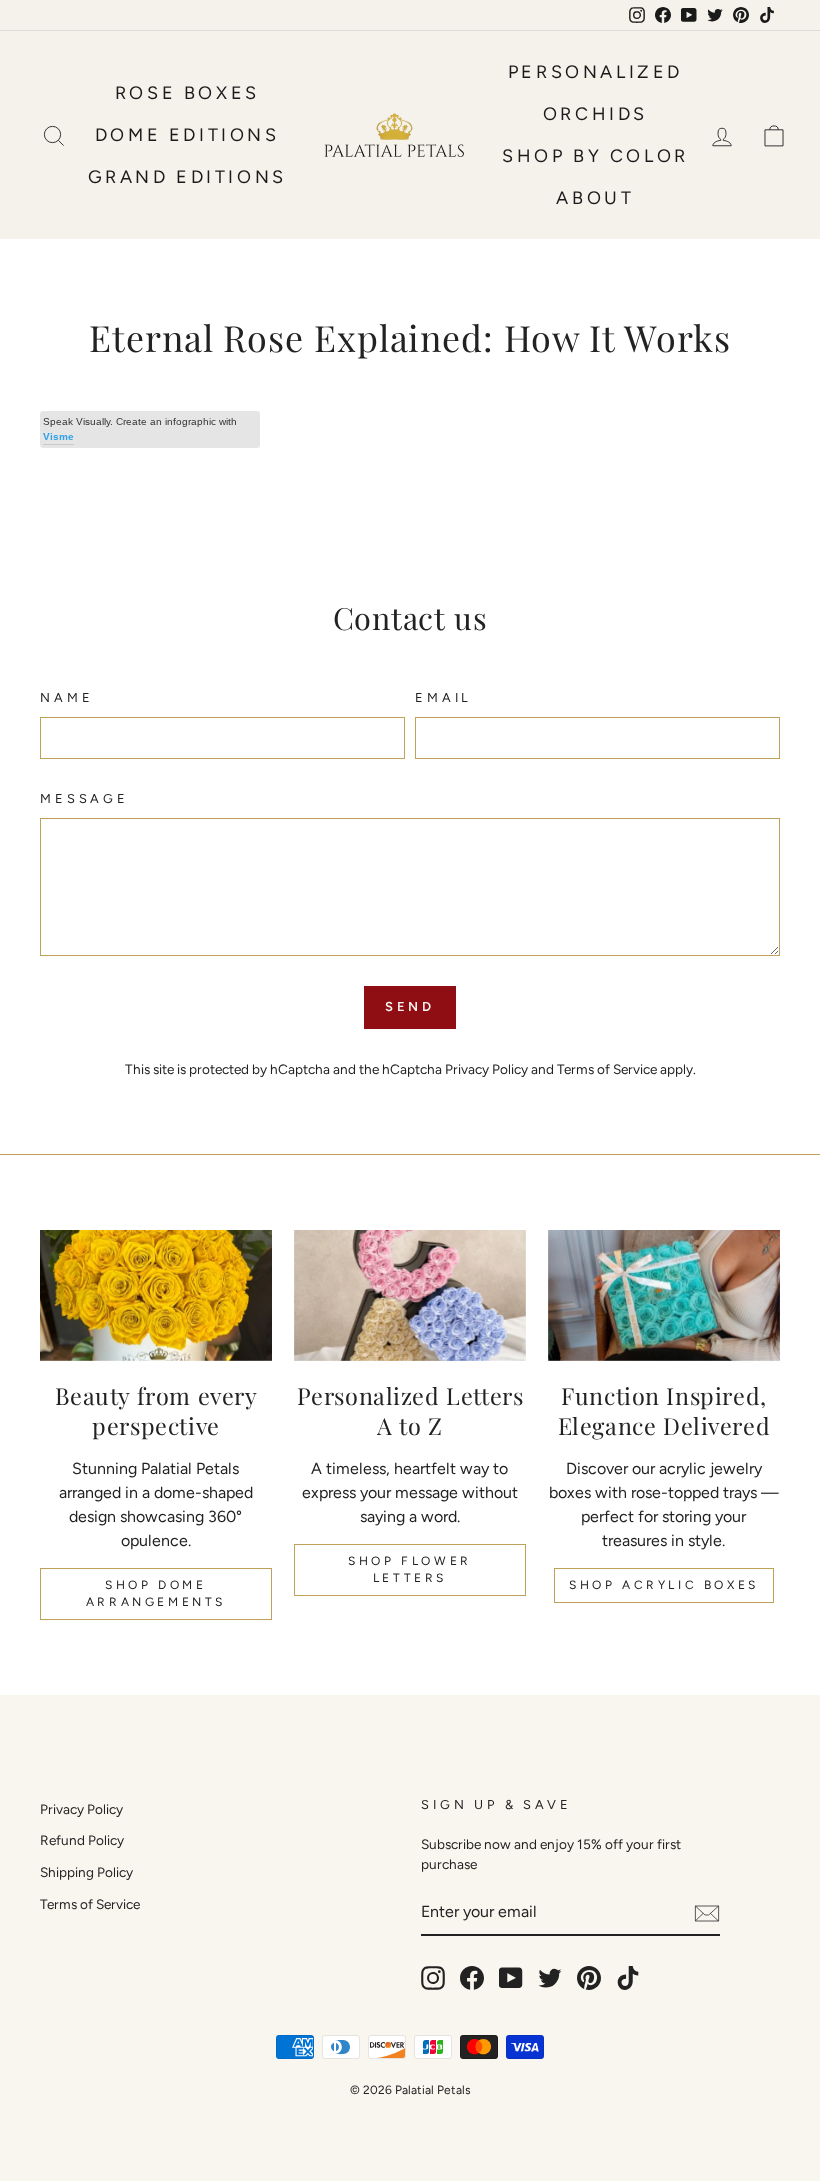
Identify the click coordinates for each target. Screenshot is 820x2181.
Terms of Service (607, 1069)
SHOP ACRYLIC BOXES (664, 1585)
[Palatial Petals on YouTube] (511, 1978)
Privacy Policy (486, 1069)
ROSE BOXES (187, 93)
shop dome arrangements (156, 1593)
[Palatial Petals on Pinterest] (589, 1978)
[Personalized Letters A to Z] (410, 1295)
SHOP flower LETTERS (410, 1569)
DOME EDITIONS (187, 135)
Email (443, 697)
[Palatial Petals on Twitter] (550, 1978)
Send (410, 1006)
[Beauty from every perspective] (156, 1295)
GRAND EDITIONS (187, 177)
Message (84, 798)
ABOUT (595, 198)
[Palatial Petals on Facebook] (472, 1978)
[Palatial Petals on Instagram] (433, 1978)
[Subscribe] (707, 1912)
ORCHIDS (595, 114)
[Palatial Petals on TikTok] (628, 1978)
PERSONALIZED (595, 72)
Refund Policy (82, 1840)
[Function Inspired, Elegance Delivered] (664, 1295)
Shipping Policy (86, 1872)
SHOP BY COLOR (595, 156)
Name (66, 697)
